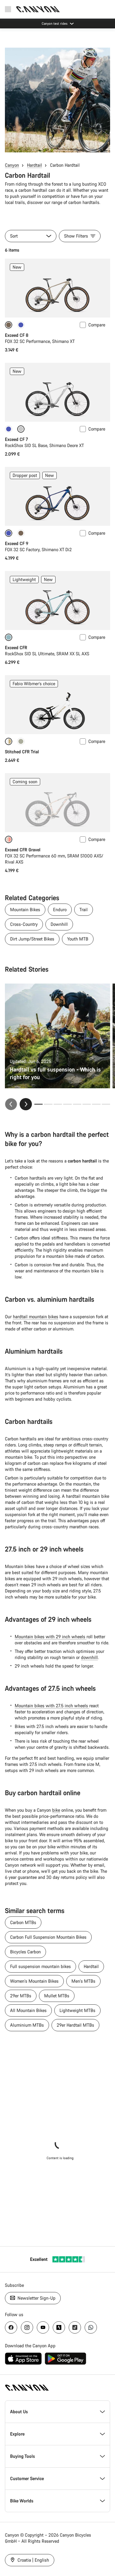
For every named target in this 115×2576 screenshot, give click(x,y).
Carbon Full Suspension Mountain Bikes (48, 1937)
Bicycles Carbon (25, 1952)
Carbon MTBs (23, 1922)
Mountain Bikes (25, 910)
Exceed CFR (16, 648)
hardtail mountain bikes (36, 1317)
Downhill (59, 924)
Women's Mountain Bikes (34, 1981)
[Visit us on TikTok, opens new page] (75, 2327)
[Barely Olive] (21, 741)
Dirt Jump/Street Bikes (32, 939)
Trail (84, 910)
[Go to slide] (48, 1104)
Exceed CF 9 (17, 543)
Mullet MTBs (57, 1996)
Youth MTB (78, 939)
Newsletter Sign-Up (36, 2298)
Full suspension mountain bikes (40, 1966)
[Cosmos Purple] (21, 325)
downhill (89, 1657)
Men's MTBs (83, 1981)
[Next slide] (26, 1104)
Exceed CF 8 (17, 335)
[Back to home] (38, 9)
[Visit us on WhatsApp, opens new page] (91, 2327)
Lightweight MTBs (77, 2010)
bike (56, 1810)
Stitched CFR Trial (22, 752)
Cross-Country (24, 924)
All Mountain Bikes (28, 2010)
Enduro (60, 910)
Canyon (12, 165)
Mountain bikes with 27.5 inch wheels (52, 1706)
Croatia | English (33, 2560)
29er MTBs (21, 1996)
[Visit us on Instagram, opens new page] (27, 2327)
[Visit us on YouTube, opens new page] (43, 2327)
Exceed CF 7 (16, 439)
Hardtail (34, 165)
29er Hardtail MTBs (75, 2025)
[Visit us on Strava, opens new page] (59, 2327)
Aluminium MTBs (27, 2025)
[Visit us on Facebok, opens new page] (11, 2327)
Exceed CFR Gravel (23, 850)
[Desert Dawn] (21, 533)
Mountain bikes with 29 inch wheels (51, 1637)
